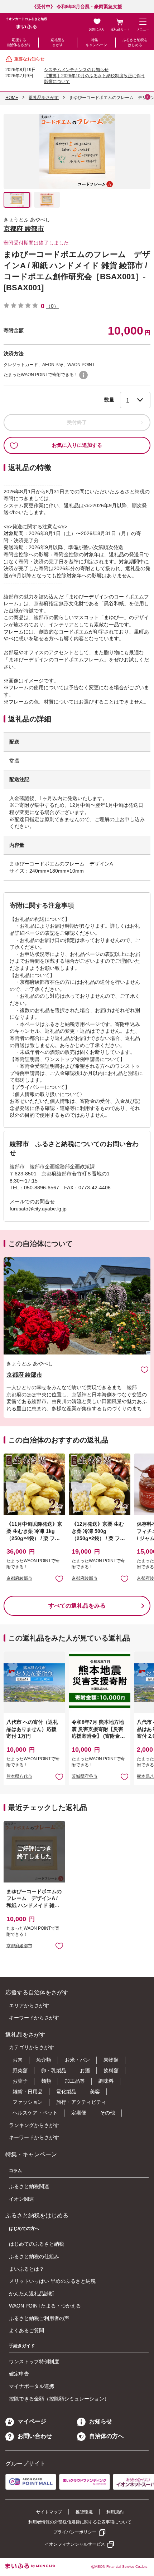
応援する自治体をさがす (19, 42)
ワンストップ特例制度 (34, 2362)
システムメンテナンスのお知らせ (76, 70)
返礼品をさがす (58, 42)
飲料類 (111, 2071)
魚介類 (44, 2060)
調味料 (106, 2081)
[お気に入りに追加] (145, 1369)
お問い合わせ (35, 2436)
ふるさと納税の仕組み (34, 2256)
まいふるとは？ (27, 2269)
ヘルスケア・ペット (35, 2113)
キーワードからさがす (34, 2018)
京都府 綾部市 (24, 229)
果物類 (111, 2060)
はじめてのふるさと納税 (37, 2244)
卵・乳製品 (54, 2071)
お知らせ (101, 2421)
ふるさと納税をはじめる (135, 42)
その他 (107, 2113)
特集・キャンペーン (96, 42)
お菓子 (20, 2081)
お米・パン (77, 2060)
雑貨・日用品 (28, 2092)
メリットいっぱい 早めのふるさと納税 (52, 2281)
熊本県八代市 (19, 1776)
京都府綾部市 (19, 1578)
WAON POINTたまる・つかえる (45, 2306)
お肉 (18, 2060)
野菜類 (20, 2071)
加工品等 (75, 2081)
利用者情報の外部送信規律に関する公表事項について (80, 2522)
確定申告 (19, 2374)
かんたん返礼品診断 (32, 2294)
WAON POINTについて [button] (83, 375)
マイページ (32, 2421)
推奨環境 (84, 2512)
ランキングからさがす (34, 2125)
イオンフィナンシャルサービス (75, 2544)
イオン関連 (21, 2199)
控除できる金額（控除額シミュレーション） (59, 2399)
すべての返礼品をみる (77, 1606)
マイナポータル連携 (32, 2386)
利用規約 (115, 2512)
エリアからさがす (29, 2005)
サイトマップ (49, 2512)
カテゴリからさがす (32, 2047)
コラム (15, 2171)
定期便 (79, 2113)
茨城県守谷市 (85, 1776)
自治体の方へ (106, 2436)
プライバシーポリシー (75, 2532)
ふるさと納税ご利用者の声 (39, 2318)
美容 (95, 2092)
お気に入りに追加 (145, 1369)
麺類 (46, 2081)
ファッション (28, 2102)
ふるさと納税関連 (29, 2186)
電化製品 (66, 2092)
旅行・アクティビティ (81, 2102)
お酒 (85, 2071)
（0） (52, 306)
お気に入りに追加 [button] (59, 1578)
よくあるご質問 (27, 2330)
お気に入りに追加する (77, 445)
